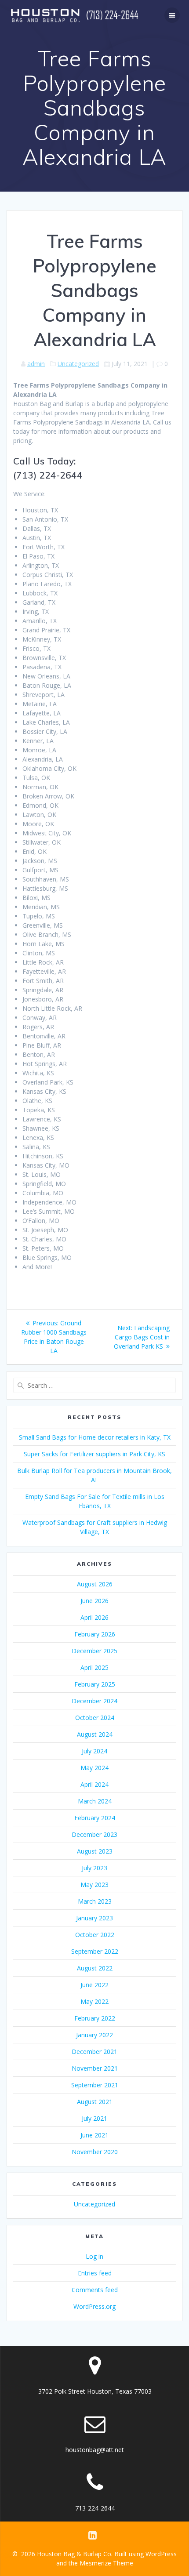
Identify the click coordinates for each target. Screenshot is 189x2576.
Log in (94, 2256)
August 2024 (95, 1734)
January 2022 (94, 2035)
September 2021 (95, 2085)
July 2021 (94, 2118)
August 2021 (95, 2102)
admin (36, 364)
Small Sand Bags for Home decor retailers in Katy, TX (95, 1437)
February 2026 (95, 1634)
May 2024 (94, 1768)
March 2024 (95, 1801)
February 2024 (95, 1818)
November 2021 (95, 2068)
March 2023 (95, 1901)
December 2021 (94, 2052)
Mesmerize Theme (106, 2563)
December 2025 (94, 1651)
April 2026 (94, 1617)
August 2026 (95, 1584)
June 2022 (94, 1985)
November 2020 (95, 2152)
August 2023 (95, 1851)
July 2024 (94, 1751)
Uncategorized (78, 364)
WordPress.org (94, 2306)
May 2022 (94, 2001)
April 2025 (94, 1667)
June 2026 (94, 1601)
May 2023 (94, 1885)
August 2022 (95, 1968)
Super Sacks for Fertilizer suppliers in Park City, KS (94, 1454)
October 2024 (95, 1718)
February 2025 (95, 1684)
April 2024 (94, 1784)
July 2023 (94, 1868)
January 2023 (94, 1918)
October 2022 (95, 1935)
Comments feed (95, 2290)
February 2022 (95, 2018)
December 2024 (94, 1701)
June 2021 (94, 2135)
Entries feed (95, 2273)
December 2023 (94, 1834)
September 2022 (95, 1951)
